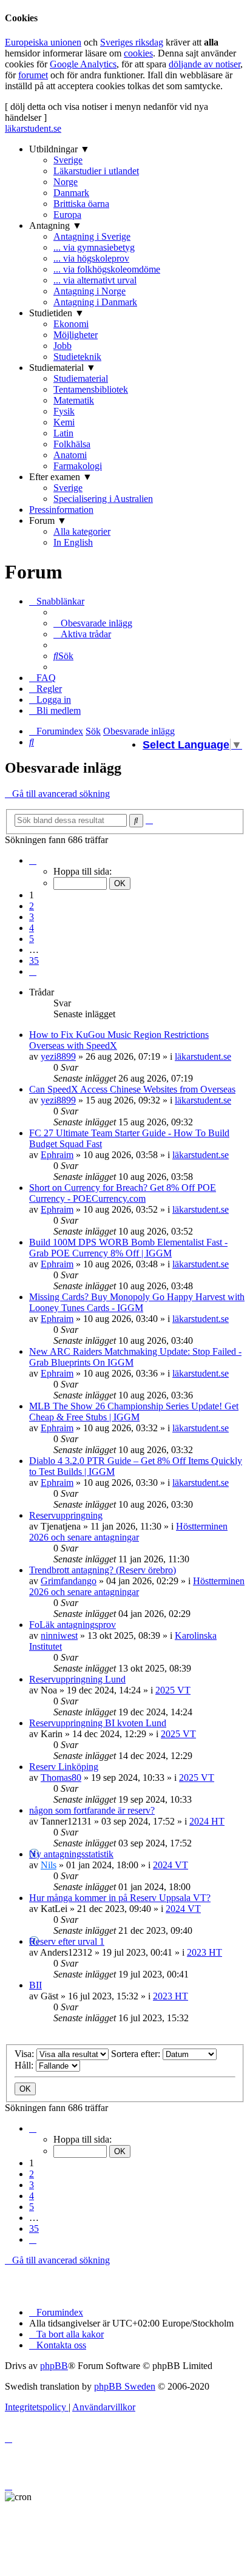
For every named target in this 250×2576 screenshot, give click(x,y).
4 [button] (32, 928)
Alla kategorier (82, 531)
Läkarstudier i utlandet (96, 171)
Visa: (25, 2054)
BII (35, 1985)
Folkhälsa (72, 444)
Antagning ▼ (56, 225)
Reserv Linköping (64, 1767)
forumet (33, 75)
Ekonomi (71, 324)
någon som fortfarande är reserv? (92, 1810)
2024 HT (207, 1821)
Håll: (25, 2065)
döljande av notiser (204, 64)
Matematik (74, 400)
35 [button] (34, 961)
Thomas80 (61, 1778)
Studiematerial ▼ (62, 368)
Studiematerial (81, 378)
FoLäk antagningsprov (73, 1625)
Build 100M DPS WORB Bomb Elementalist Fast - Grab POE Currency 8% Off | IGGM (128, 1248)
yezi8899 (58, 1056)
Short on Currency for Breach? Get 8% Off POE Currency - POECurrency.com (123, 1193)
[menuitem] (93, 623)
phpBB (54, 2366)
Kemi (64, 422)
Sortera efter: (137, 2054)
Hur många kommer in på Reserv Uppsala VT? (120, 1898)
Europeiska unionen (43, 42)
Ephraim (57, 1155)
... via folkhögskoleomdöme (107, 269)
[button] (33, 860)
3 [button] (32, 917)
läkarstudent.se (33, 128)
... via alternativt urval (95, 280)
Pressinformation (61, 510)
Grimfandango (69, 1581)
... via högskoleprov (91, 258)
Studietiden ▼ (57, 313)
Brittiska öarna (81, 204)
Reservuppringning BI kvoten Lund (98, 1723)
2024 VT (171, 1865)
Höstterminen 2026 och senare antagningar (128, 1532)
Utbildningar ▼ (59, 149)
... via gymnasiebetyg (94, 247)
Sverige (68, 160)
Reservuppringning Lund (77, 1679)
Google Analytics (83, 64)
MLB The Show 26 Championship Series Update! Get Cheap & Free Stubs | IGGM (134, 1412)
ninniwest (59, 1635)
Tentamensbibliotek (91, 389)
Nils (49, 1865)
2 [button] (32, 906)
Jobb (62, 346)
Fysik (64, 411)
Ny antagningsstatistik (71, 1854)
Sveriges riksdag (132, 42)
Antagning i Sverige (92, 236)
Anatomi (70, 455)
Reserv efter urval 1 (67, 1941)
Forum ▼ (48, 520)
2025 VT (173, 1690)
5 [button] (32, 939)
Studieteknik (77, 357)
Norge (66, 182)
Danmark (71, 193)
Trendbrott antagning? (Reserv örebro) (103, 1570)
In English (73, 542)
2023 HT (204, 1952)
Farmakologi (78, 466)
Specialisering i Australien (103, 499)
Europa (67, 215)
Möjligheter (76, 335)
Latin (63, 433)
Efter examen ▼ (61, 477)
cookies (138, 53)
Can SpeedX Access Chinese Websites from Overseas (132, 1089)
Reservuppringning (66, 1515)
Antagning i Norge (90, 291)
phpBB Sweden (125, 2386)
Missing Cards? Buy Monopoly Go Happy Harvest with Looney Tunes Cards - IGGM (137, 1302)
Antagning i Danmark (95, 302)
